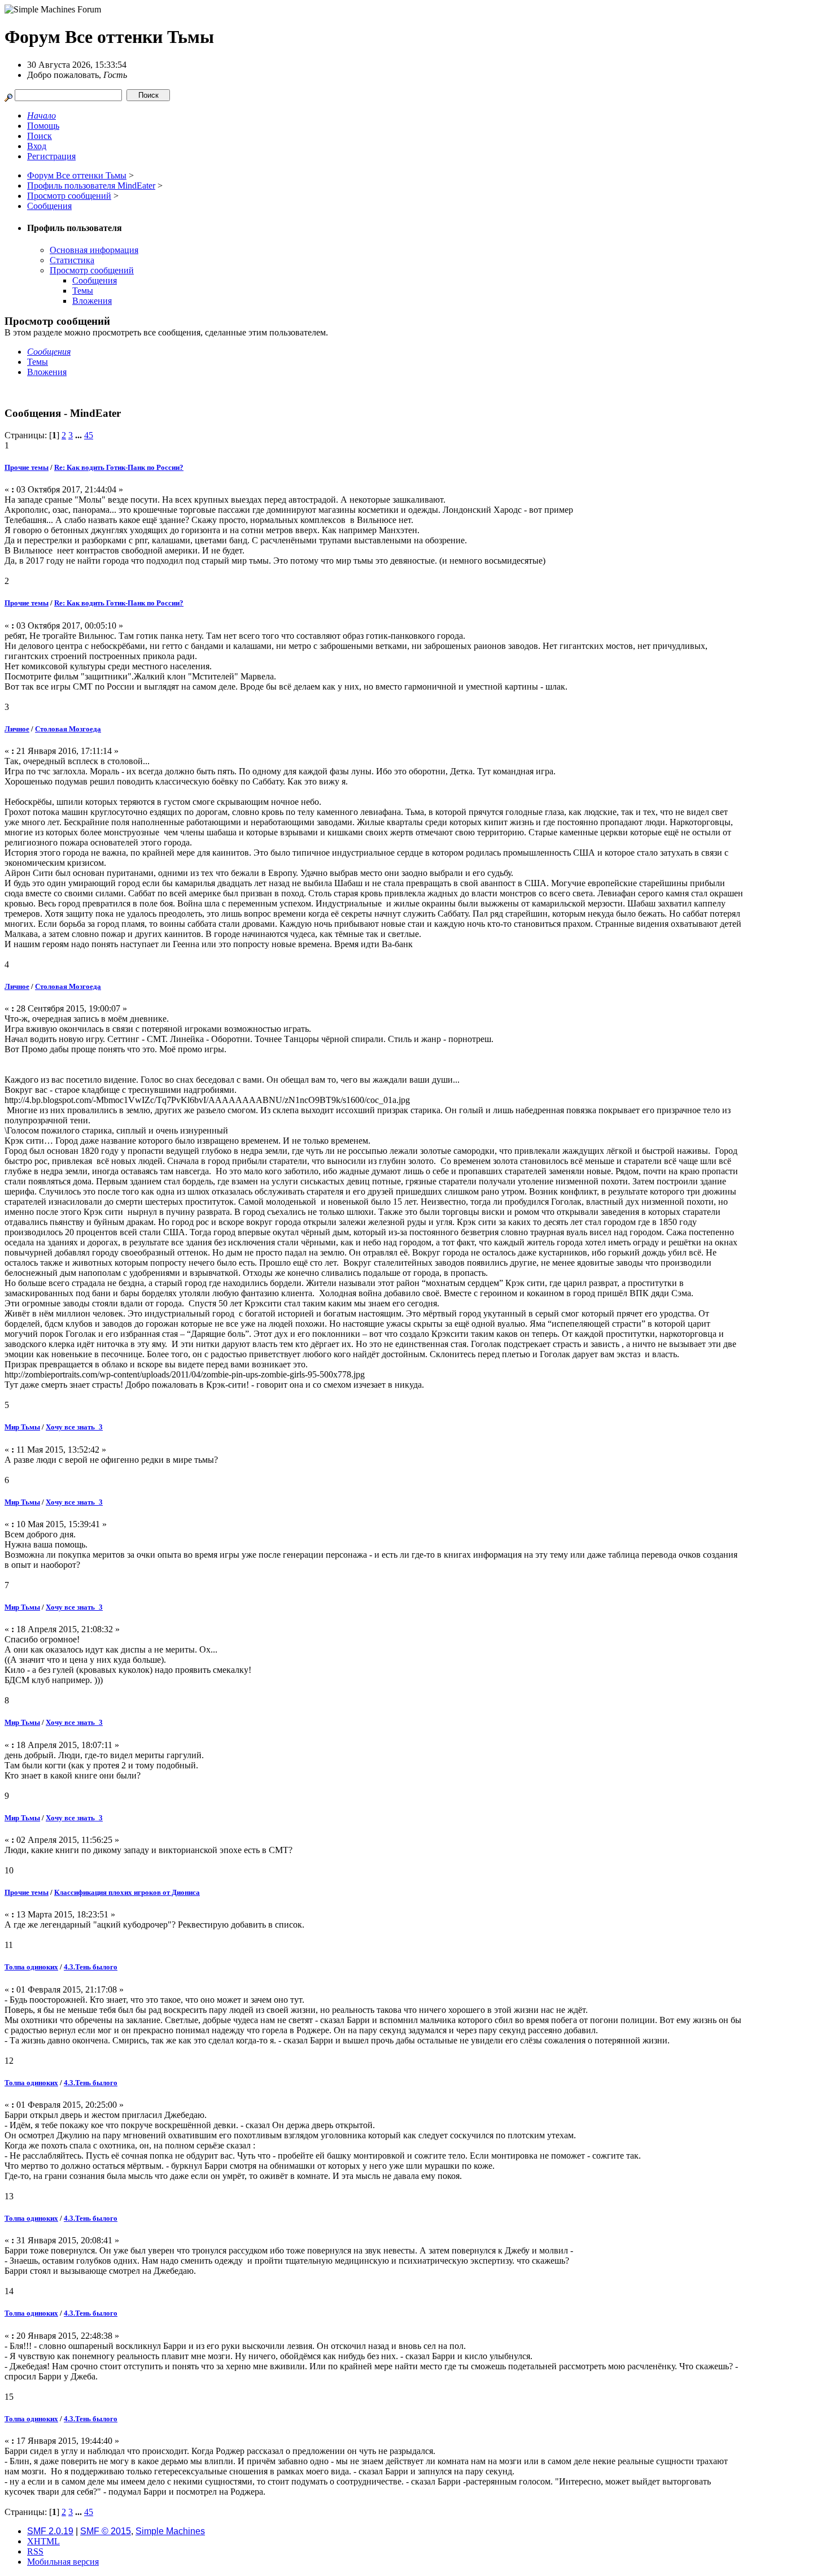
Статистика (72, 260)
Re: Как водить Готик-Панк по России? (119, 467)
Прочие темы (27, 467)
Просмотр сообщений (92, 270)
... (80, 435)
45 (89, 435)
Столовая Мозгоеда (68, 729)
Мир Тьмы (22, 1427)
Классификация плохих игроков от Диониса (127, 1892)
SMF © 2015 (106, 2531)
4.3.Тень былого (91, 1967)
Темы (83, 291)
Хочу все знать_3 (74, 1427)
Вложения (92, 301)
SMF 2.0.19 (50, 2531)
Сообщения (95, 280)
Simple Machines (170, 2531)
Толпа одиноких (31, 1967)
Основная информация (94, 250)
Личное (17, 729)
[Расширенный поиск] (8, 95)
